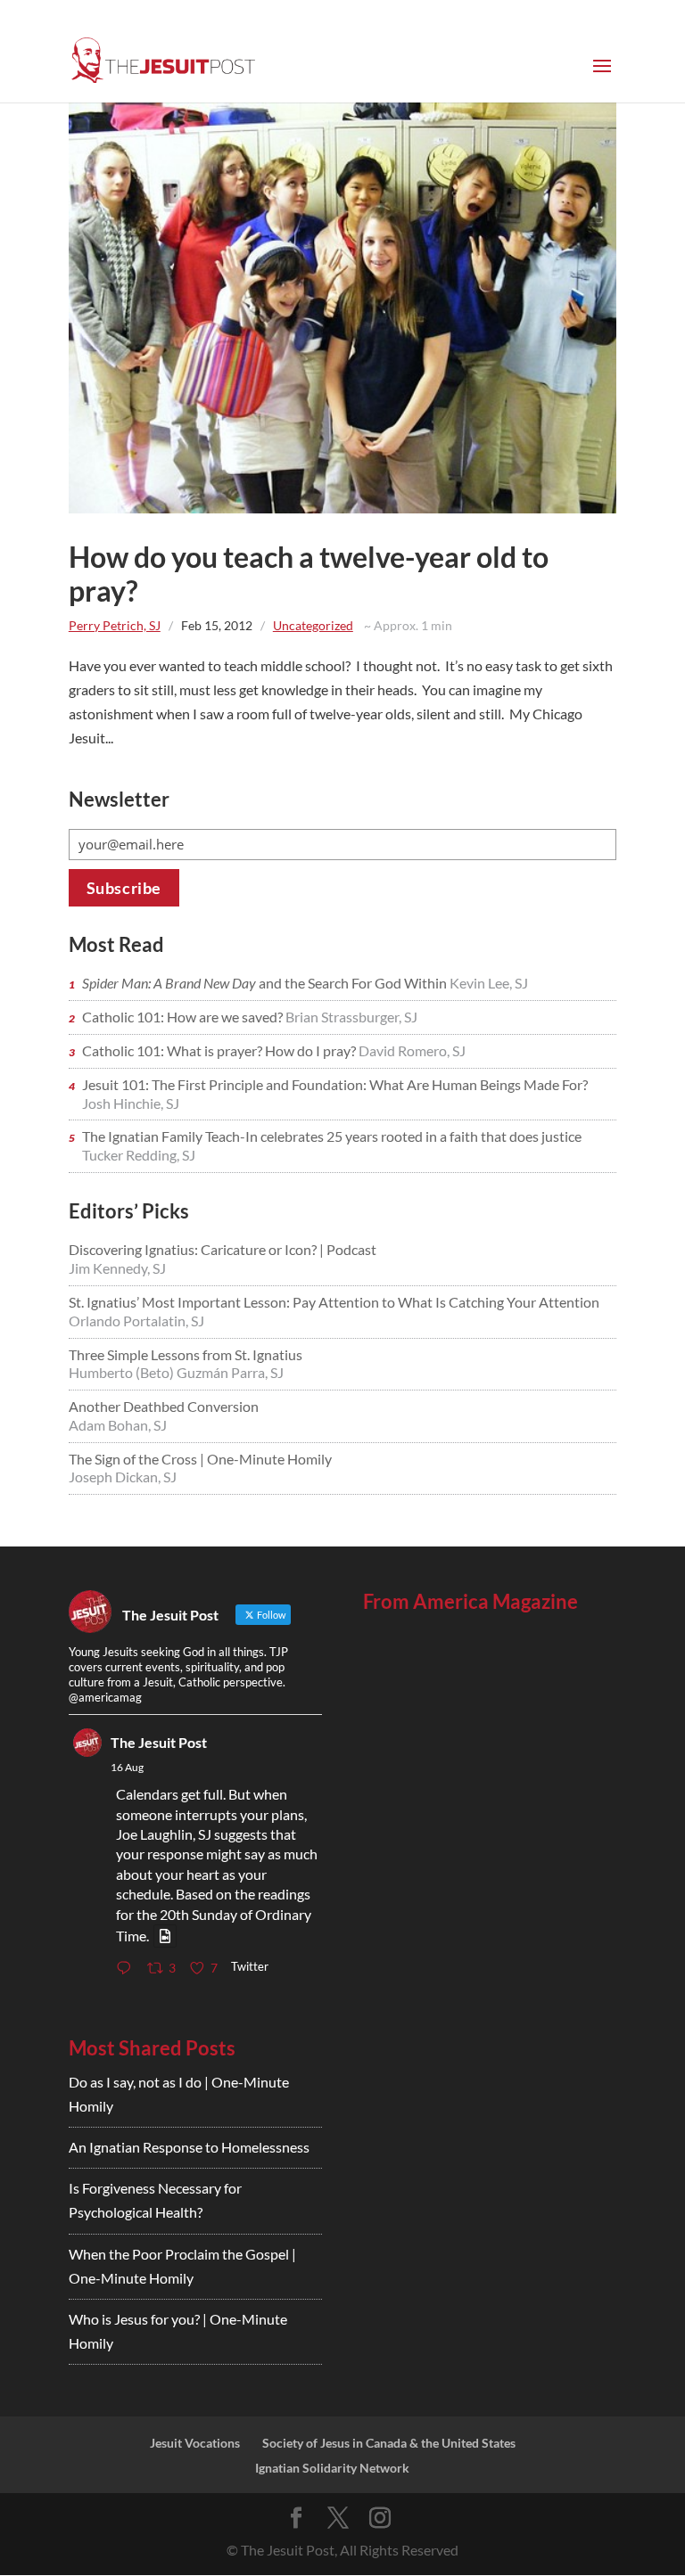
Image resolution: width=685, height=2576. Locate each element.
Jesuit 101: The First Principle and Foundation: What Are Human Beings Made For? (335, 1084)
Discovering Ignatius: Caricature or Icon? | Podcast (223, 1249)
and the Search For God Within (266, 983)
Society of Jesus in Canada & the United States (389, 2443)
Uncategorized (313, 625)
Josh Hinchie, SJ (131, 1103)
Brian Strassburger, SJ (351, 1017)
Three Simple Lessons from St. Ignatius (186, 1354)
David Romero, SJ (412, 1050)
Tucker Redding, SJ (139, 1155)
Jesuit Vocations (195, 2443)
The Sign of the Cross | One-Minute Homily (200, 1459)
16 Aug (127, 1767)
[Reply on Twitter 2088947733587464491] (128, 1969)
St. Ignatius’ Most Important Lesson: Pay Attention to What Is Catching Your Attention (334, 1302)
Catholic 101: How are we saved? (184, 1017)
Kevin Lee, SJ (489, 983)
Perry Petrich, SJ (115, 625)
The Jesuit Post (159, 1742)
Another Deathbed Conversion (164, 1406)
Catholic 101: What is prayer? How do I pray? (220, 1050)
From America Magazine (470, 1601)
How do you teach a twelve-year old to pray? (309, 574)
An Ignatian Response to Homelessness (189, 2147)
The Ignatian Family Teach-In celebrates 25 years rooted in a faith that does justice (332, 1136)
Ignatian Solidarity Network (332, 2468)
